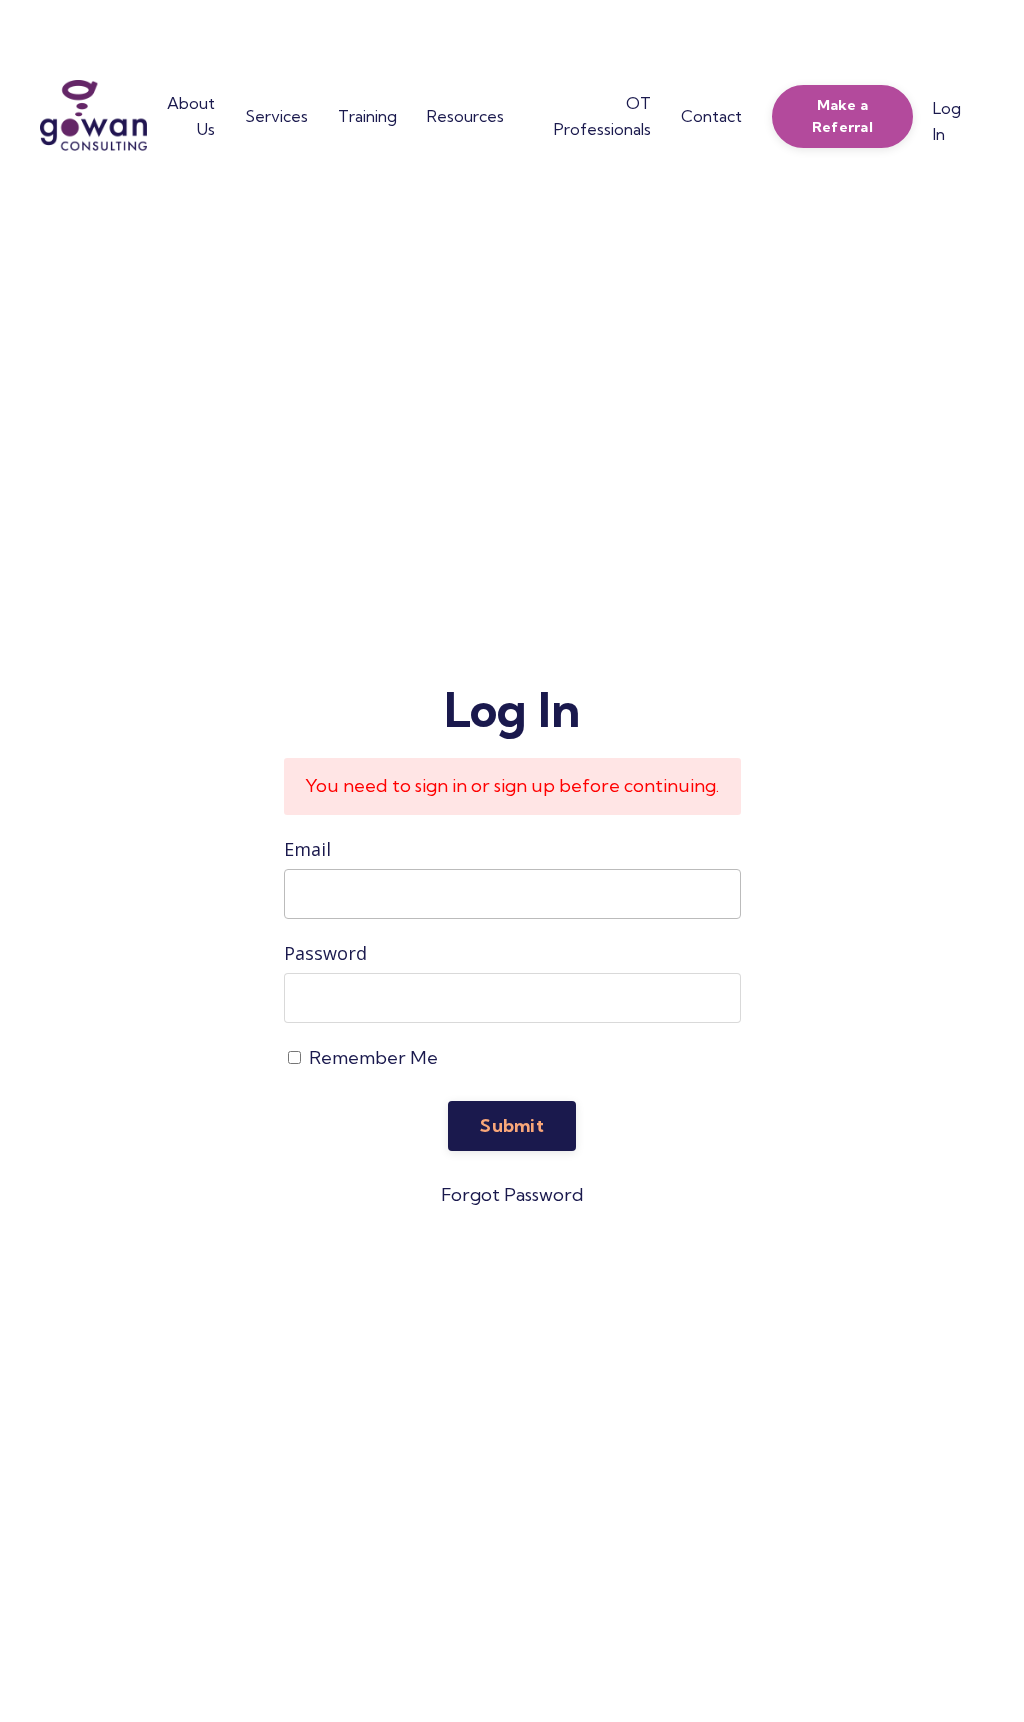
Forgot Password (512, 1194)
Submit (512, 1125)
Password (325, 953)
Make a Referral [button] (842, 116)
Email (307, 849)
